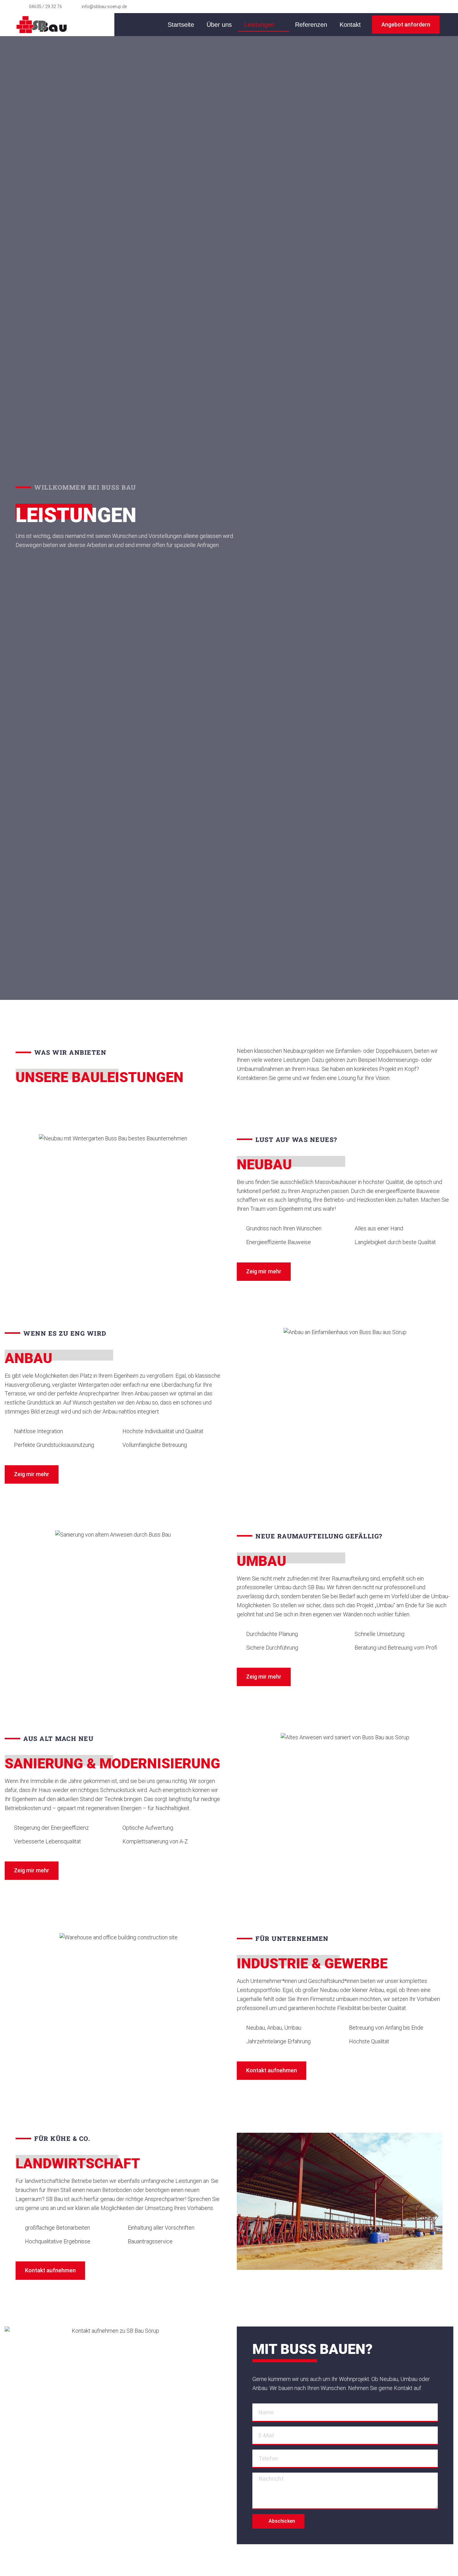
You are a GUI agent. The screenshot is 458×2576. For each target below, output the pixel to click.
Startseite (181, 25)
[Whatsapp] (436, 7)
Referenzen (311, 25)
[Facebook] (411, 7)
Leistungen (259, 25)
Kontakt (350, 25)
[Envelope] (424, 7)
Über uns (219, 25)
